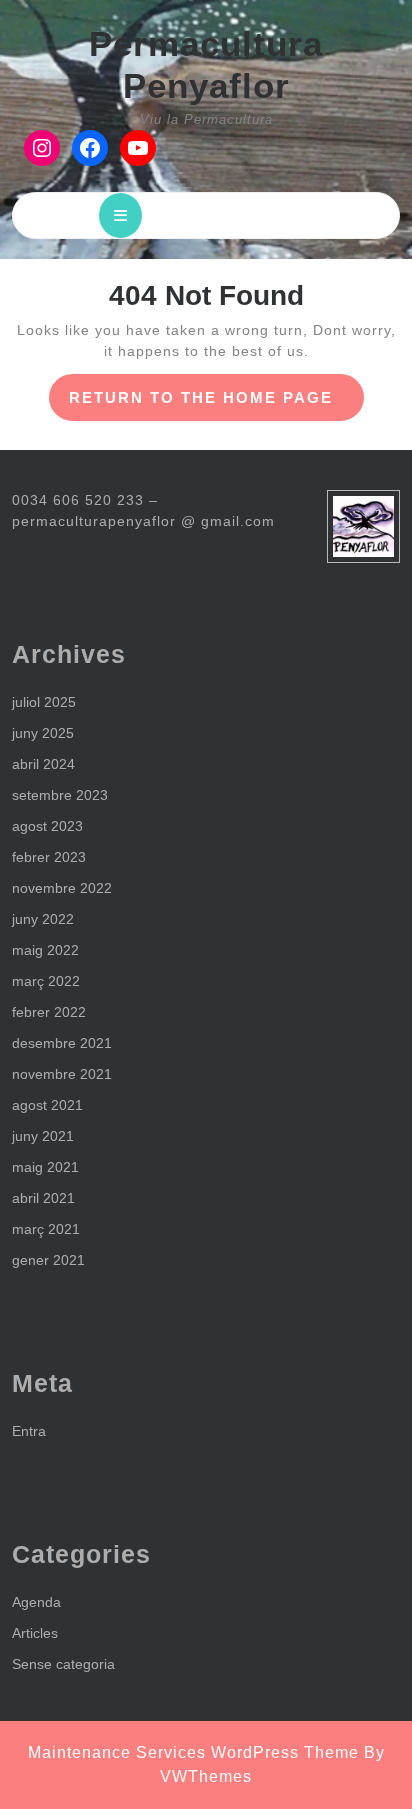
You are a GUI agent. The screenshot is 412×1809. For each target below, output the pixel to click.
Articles (35, 1633)
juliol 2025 (44, 702)
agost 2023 (47, 826)
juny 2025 (43, 733)
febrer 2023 (49, 857)
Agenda (36, 1602)
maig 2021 (45, 1167)
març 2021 (46, 1229)
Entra (29, 1431)
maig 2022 (45, 950)
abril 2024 (43, 764)
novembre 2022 (62, 888)
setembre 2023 (60, 795)
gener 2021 (48, 1260)
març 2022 (46, 981)
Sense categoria (63, 1664)
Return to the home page (216, 404)
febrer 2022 (49, 1012)
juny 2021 (43, 1136)
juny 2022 (43, 919)
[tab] (120, 215)
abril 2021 (43, 1198)
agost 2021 (47, 1105)
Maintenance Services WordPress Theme (193, 1752)
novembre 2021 (62, 1074)
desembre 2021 (62, 1043)
